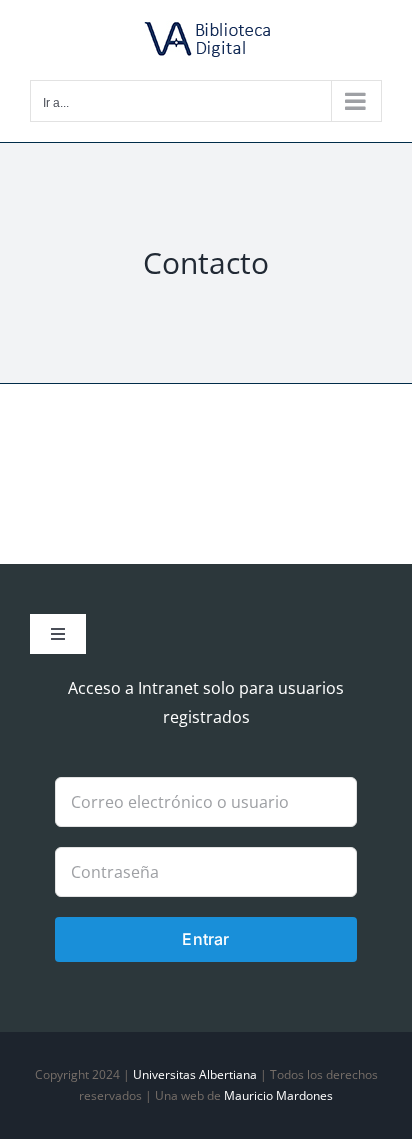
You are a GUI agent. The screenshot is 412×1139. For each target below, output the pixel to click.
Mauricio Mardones (278, 1095)
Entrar (205, 939)
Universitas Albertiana (195, 1074)
